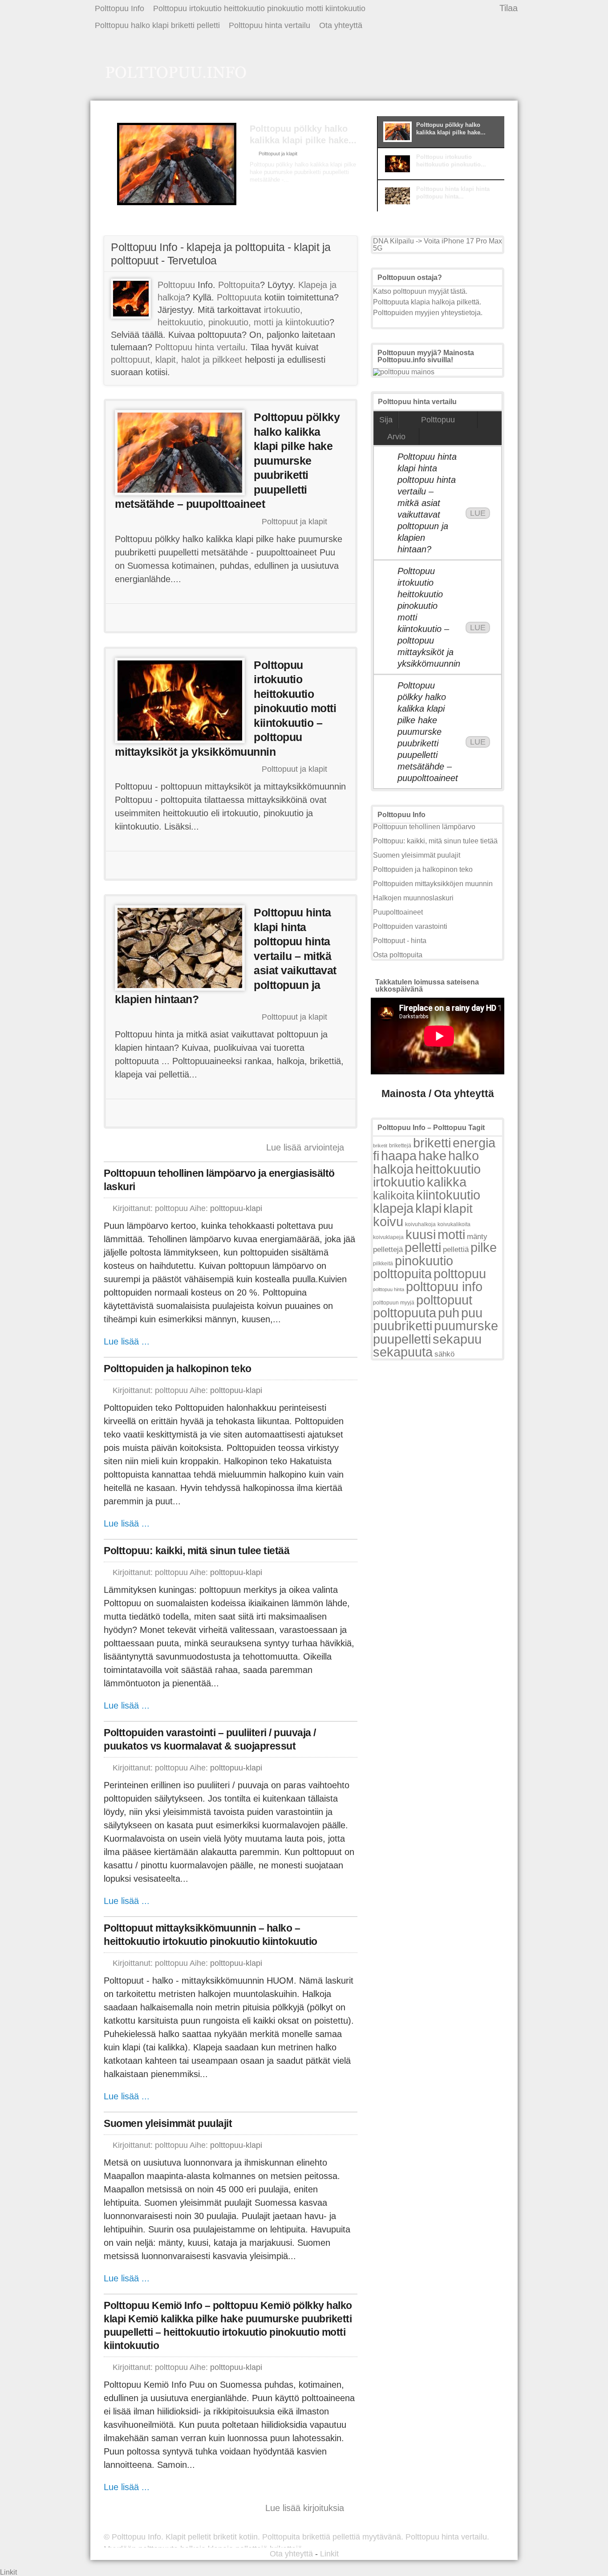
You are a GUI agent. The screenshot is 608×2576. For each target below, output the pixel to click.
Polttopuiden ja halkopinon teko (178, 1369)
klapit (458, 1209)
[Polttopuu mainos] (404, 372)
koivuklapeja (388, 1237)
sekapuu (457, 1339)
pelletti (423, 1247)
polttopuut (444, 1300)
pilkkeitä (383, 1264)
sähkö (444, 1354)
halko (464, 1156)
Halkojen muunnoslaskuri (413, 898)
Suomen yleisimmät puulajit (168, 2123)
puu (472, 1313)
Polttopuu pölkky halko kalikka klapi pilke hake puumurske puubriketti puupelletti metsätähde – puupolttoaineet (428, 732)
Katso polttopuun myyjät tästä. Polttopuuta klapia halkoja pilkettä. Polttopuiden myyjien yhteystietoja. (428, 302)
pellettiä (456, 1250)
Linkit (329, 2554)
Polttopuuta (239, 297)
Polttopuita (239, 285)
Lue (478, 513)
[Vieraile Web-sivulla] (230, 618)
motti (451, 1234)
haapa (399, 1156)
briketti (432, 1143)
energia (474, 1143)
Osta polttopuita (398, 955)
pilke (484, 1247)
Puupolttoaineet (398, 912)
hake (432, 1156)
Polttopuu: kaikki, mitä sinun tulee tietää (197, 1551)
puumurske (466, 1326)
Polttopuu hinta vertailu (270, 25)
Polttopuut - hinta (400, 941)
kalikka (447, 1182)
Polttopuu (176, 285)
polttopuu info (444, 1286)
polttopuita (402, 1274)
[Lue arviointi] (313, 618)
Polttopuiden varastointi (410, 926)
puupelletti (402, 1339)
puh (449, 1313)
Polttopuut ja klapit (278, 154)
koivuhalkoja (420, 1224)
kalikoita (394, 1195)
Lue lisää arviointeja (305, 1147)
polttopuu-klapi (236, 1208)
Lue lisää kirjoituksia (305, 2508)
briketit (380, 1146)
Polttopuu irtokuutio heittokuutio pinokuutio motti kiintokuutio (259, 8)
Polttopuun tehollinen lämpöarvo (424, 827)
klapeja (393, 1208)
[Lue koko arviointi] (283, 196)
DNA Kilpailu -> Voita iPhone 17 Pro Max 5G (438, 245)
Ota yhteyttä (341, 25)
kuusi (421, 1234)
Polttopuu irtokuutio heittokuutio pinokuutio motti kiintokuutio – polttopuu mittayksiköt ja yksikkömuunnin (428, 617)
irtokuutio (399, 1182)
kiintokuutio (448, 1195)
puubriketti (403, 1326)
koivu (388, 1221)
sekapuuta (403, 1352)
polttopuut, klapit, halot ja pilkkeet (176, 360)
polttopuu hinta (389, 1289)
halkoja (393, 1169)
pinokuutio (424, 1261)
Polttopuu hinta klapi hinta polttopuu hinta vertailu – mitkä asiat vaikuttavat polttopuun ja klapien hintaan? (427, 503)
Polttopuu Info (120, 8)
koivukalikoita (454, 1224)
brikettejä (400, 1146)
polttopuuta (405, 1313)
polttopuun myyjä (394, 1303)
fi (376, 1156)
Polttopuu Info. (138, 2537)
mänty (477, 1236)
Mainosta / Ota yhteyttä (438, 1094)
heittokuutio (448, 1169)
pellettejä (388, 1250)
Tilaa (509, 8)
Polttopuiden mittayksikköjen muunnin (433, 884)
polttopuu (460, 1274)
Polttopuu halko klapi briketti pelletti (157, 25)
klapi (428, 1208)
